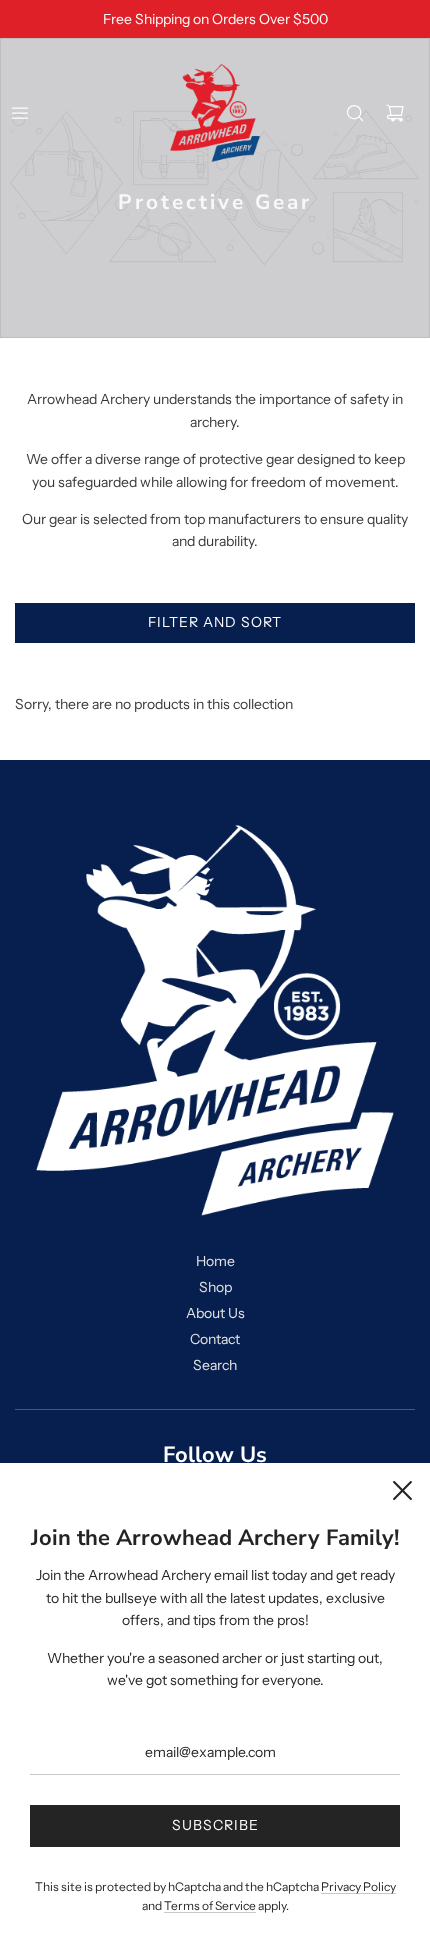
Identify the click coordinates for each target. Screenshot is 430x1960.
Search (215, 1365)
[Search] (355, 113)
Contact (215, 1339)
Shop (215, 1287)
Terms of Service (210, 1905)
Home (215, 1261)
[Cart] (395, 113)
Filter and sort (215, 622)
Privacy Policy (358, 1886)
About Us (215, 1313)
